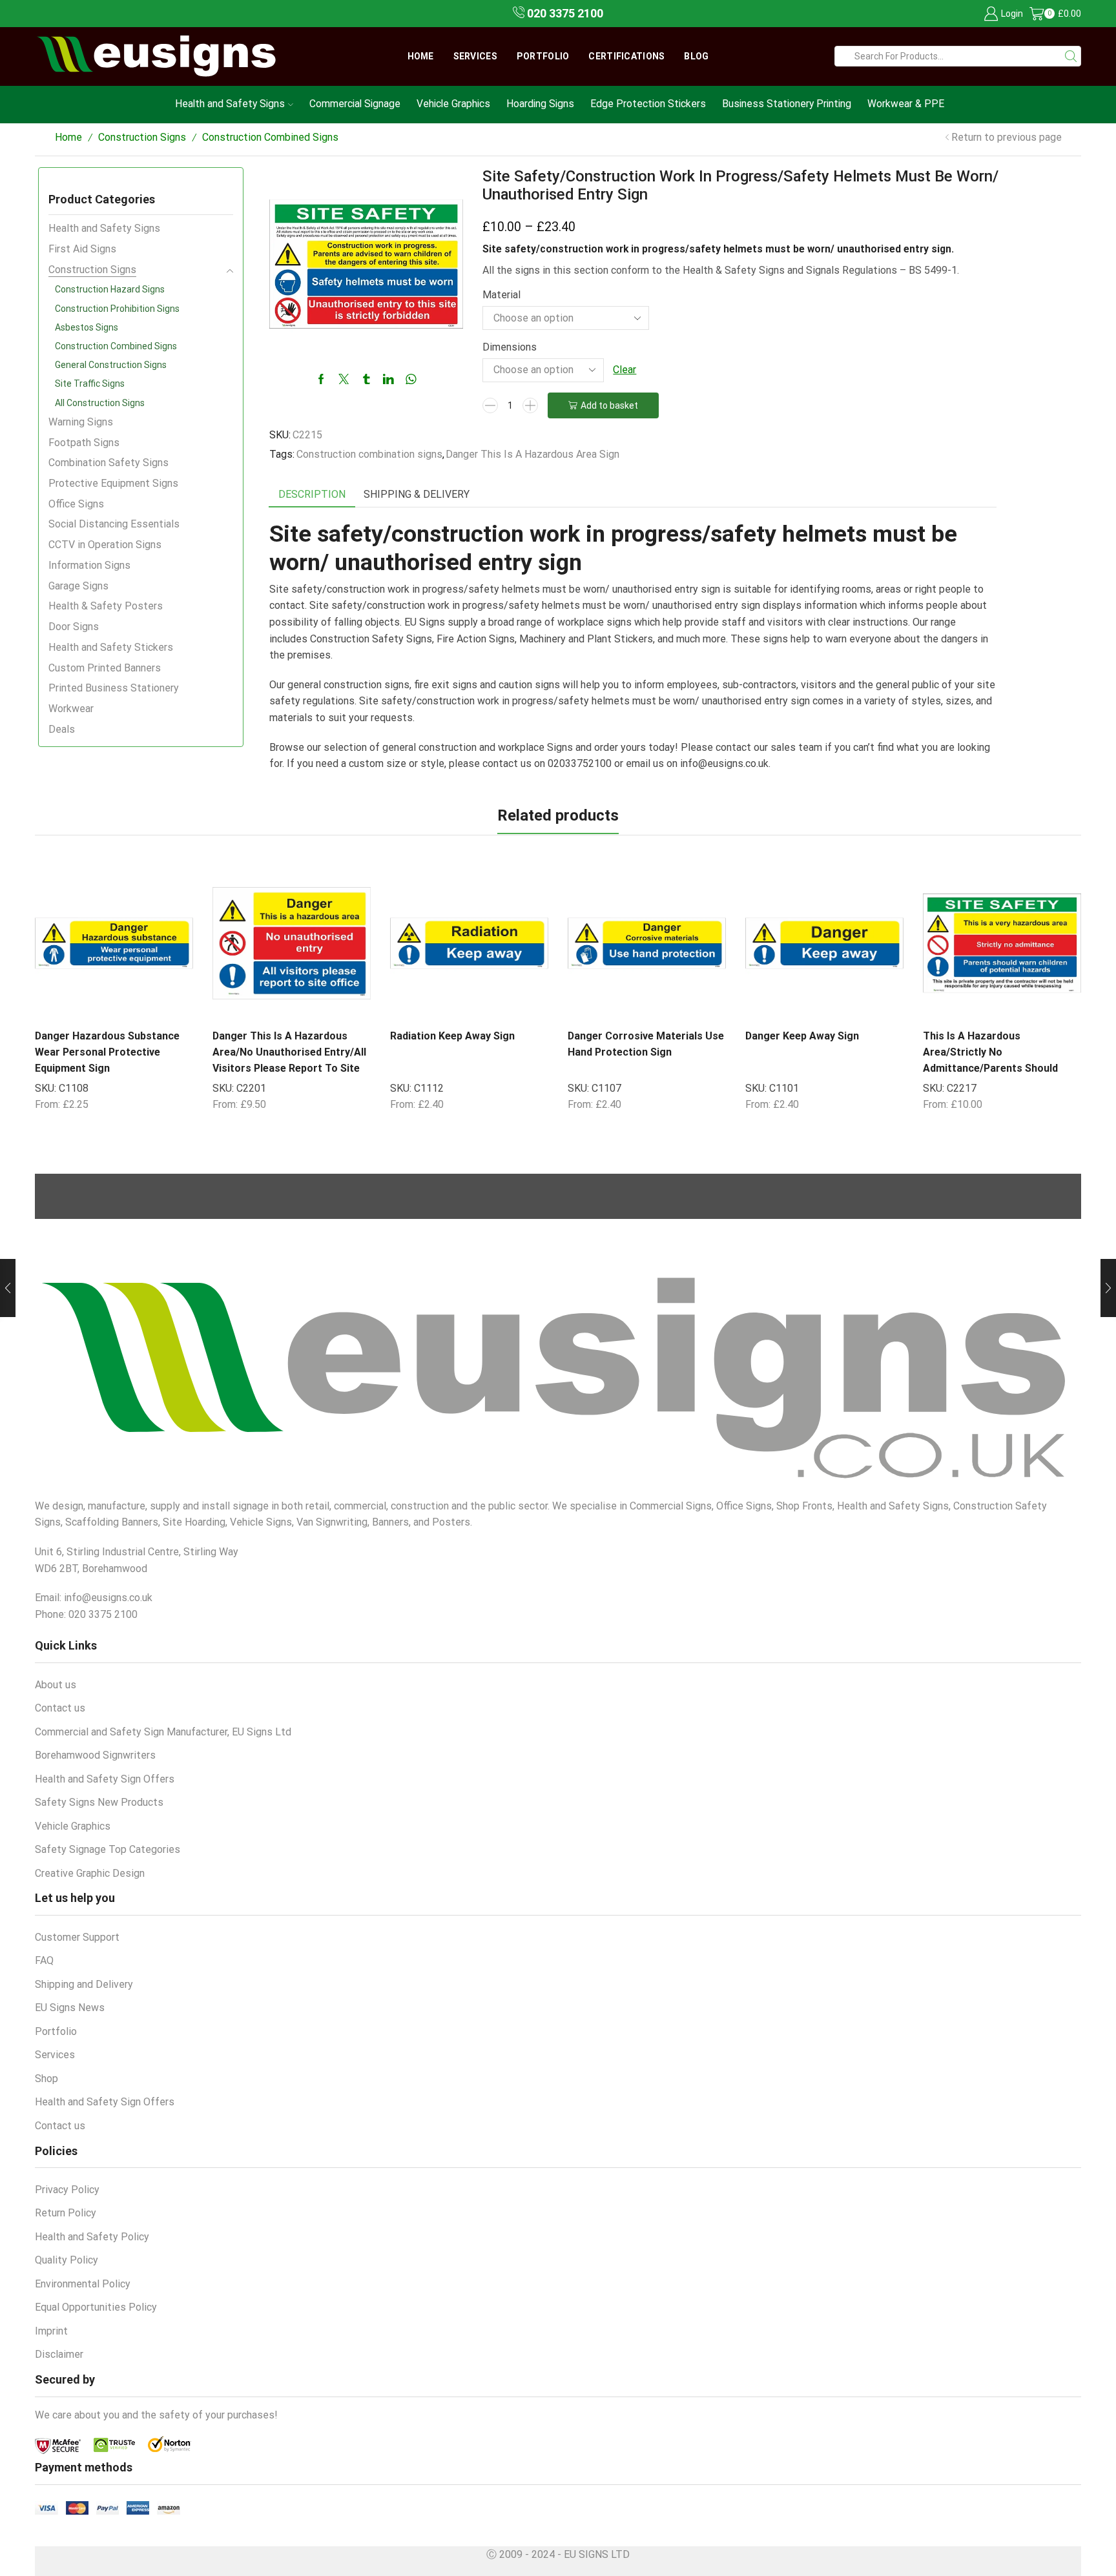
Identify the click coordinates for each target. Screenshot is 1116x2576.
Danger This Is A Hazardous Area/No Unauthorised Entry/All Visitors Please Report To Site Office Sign (289, 1060)
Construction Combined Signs (270, 137)
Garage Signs (78, 586)
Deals (62, 729)
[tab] (312, 495)
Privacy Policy (67, 2190)
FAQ (44, 1960)
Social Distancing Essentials (114, 524)
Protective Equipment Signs (113, 483)
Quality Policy (67, 2260)
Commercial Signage (355, 104)
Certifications (626, 56)
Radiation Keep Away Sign (452, 1036)
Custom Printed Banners (105, 668)
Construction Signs (142, 137)
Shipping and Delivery (84, 1984)
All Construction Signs (100, 403)
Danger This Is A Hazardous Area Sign (532, 454)
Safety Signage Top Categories (108, 1849)
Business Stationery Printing (787, 104)
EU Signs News (70, 2008)
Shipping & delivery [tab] (417, 494)
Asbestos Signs (87, 327)
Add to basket (609, 405)
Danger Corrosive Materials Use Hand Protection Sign (646, 1044)
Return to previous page (1007, 137)
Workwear (71, 709)
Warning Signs (81, 422)
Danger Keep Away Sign (802, 1036)
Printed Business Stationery (114, 688)
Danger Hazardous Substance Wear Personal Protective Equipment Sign (107, 1052)
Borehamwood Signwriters (95, 1755)
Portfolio (543, 56)
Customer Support (77, 1937)
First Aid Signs (82, 249)
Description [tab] (312, 494)
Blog (696, 56)
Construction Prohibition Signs (117, 309)
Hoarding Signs (540, 104)
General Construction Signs (111, 365)
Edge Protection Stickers (648, 104)
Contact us (60, 1708)
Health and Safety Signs (230, 104)
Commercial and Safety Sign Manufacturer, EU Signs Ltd (163, 1732)
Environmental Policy (83, 2284)
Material (501, 295)
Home (421, 56)
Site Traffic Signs (90, 383)
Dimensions (510, 347)
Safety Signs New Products (99, 1802)
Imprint (51, 2331)
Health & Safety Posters (106, 606)
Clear (625, 370)
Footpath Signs (84, 443)
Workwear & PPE (906, 104)
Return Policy (66, 2213)
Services (475, 56)
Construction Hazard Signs (110, 289)
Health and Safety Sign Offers (105, 1779)
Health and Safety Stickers (111, 647)
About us (56, 1685)
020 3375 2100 (564, 13)
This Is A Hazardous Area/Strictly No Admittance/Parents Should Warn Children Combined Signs (997, 1060)
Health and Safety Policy (92, 2237)
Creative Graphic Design (90, 1873)
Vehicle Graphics (453, 104)
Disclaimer (59, 2354)
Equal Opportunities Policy (96, 2307)
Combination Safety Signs (108, 463)
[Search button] (1071, 56)
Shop (46, 2079)
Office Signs (76, 504)
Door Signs (74, 627)
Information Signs (89, 565)
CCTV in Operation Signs (105, 545)
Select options (150, 1005)
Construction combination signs (369, 454)
